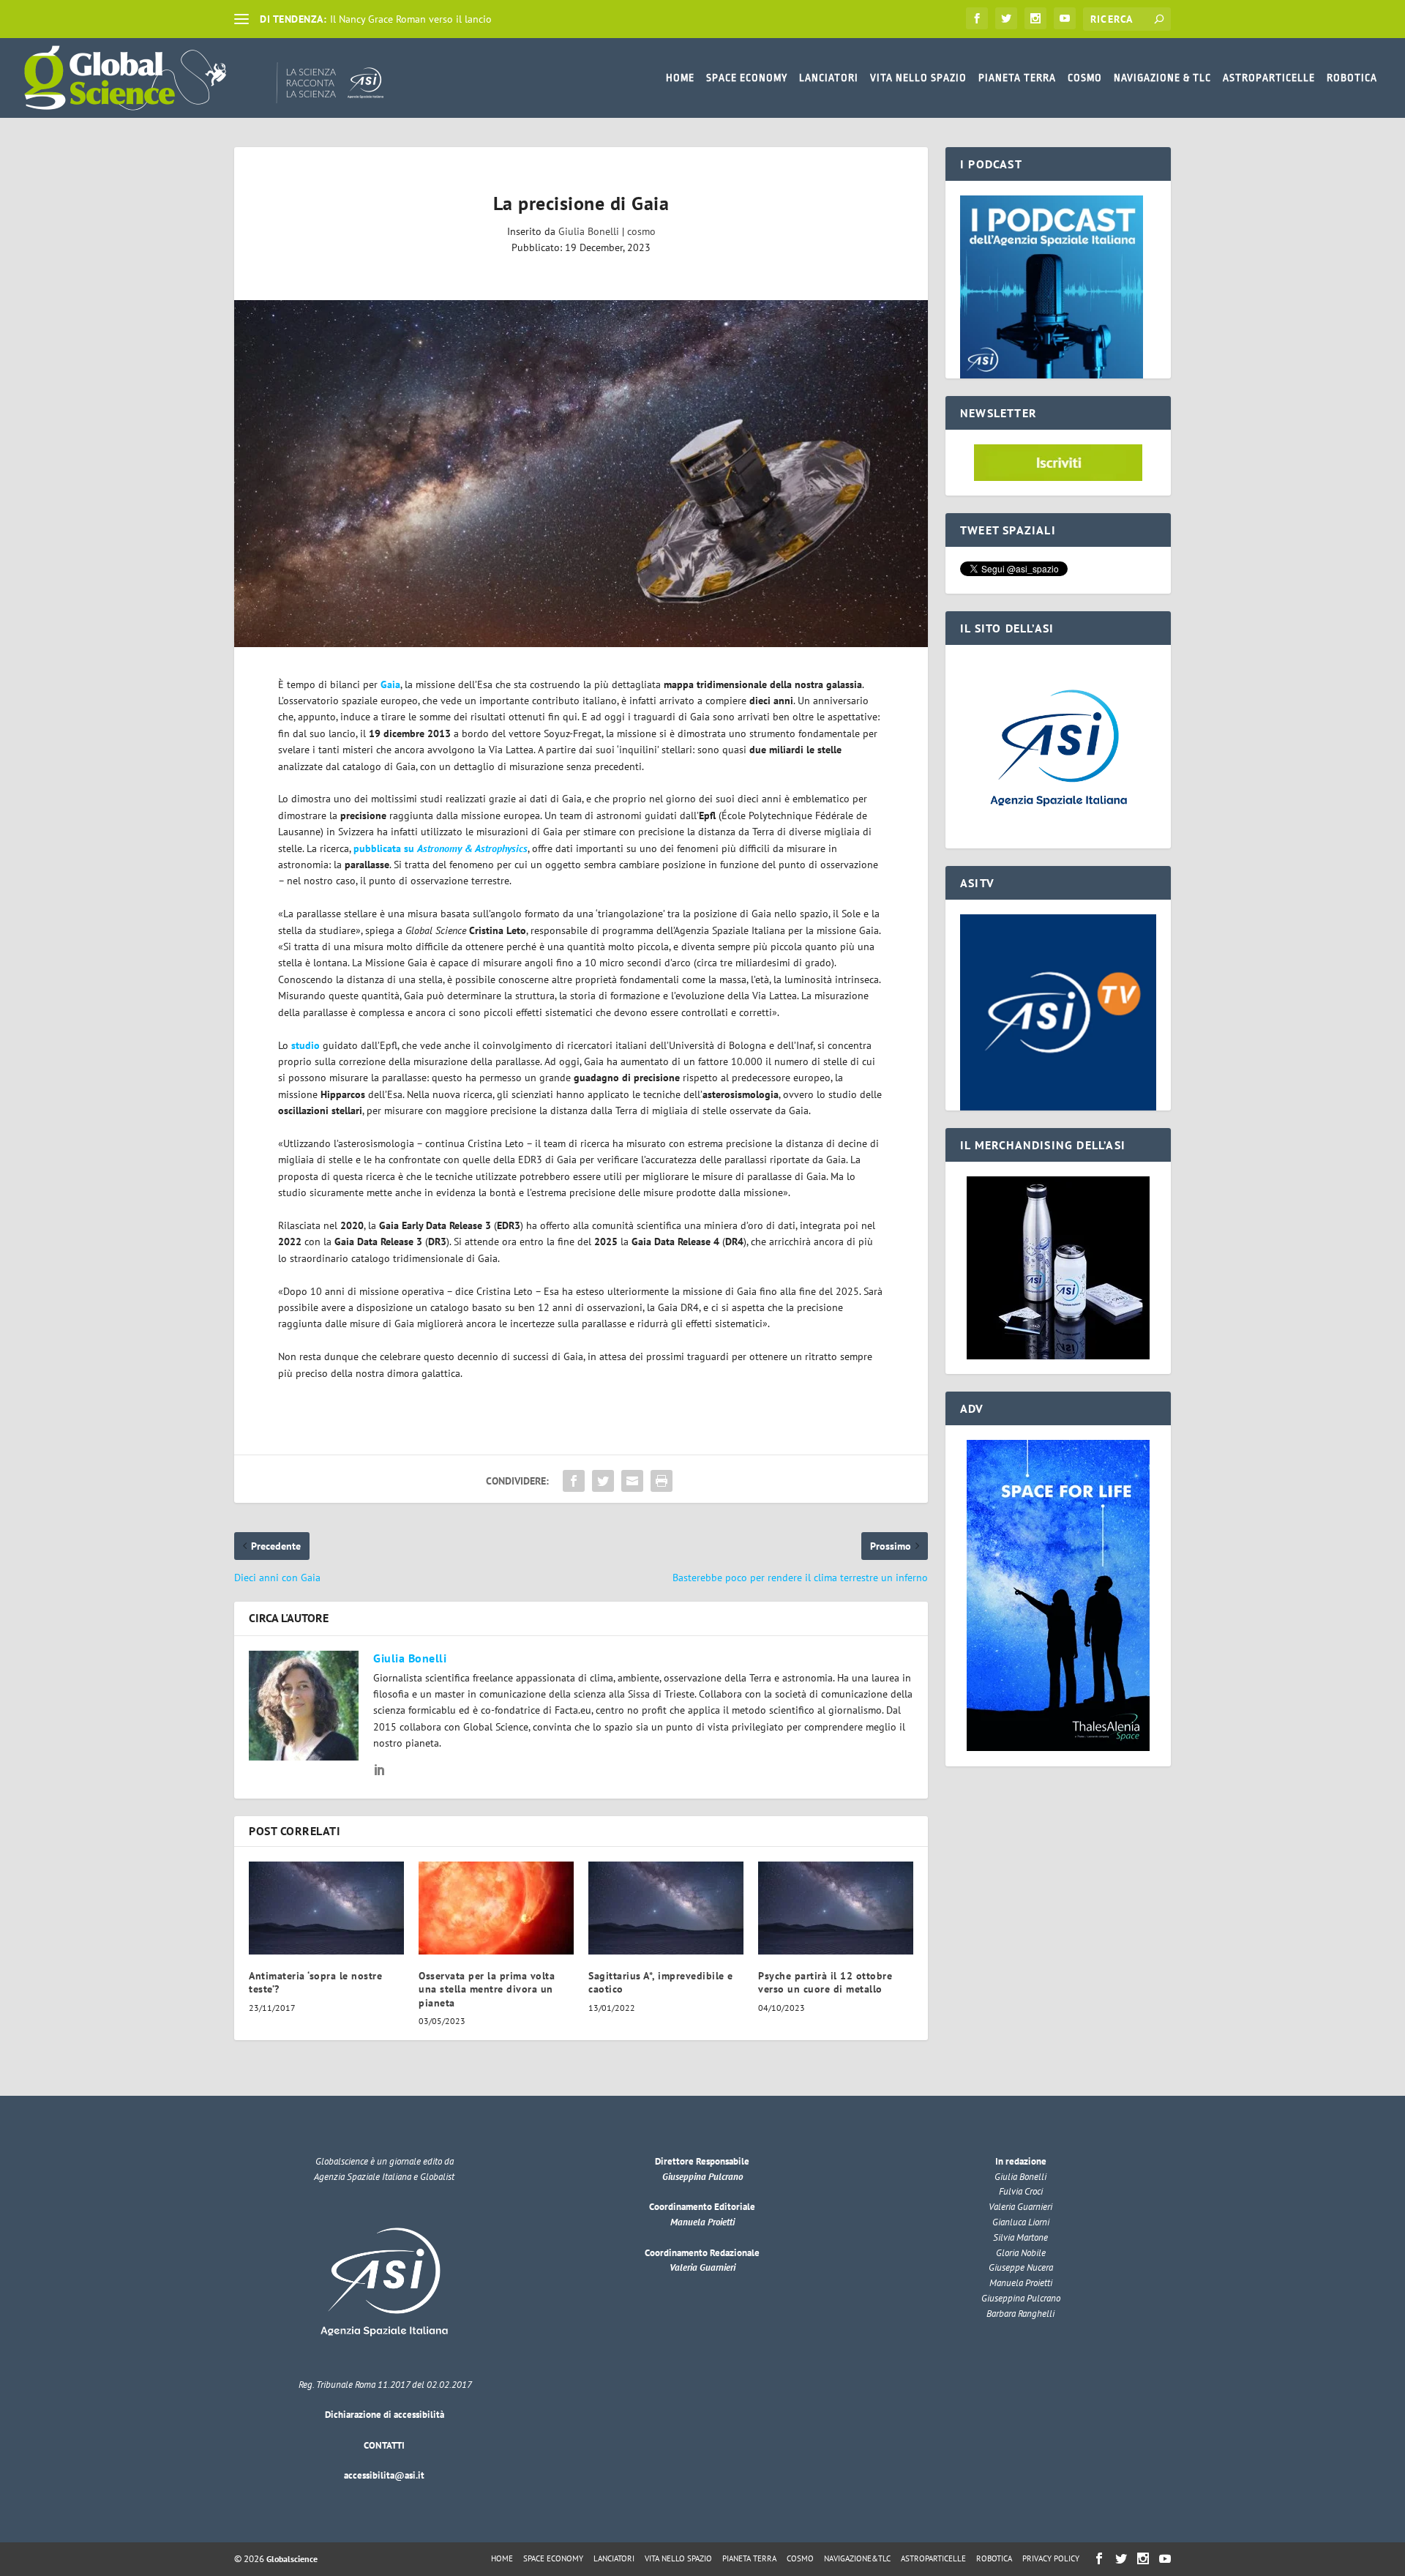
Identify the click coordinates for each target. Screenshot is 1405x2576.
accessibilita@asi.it (384, 2475)
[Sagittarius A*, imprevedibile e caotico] (666, 1908)
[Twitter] (1006, 18)
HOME (680, 78)
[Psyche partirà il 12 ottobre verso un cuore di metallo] (836, 1908)
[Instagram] (1035, 18)
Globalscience (292, 2559)
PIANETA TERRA (1017, 78)
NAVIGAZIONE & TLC (1162, 78)
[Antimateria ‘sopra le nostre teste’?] (326, 1908)
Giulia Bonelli (589, 231)
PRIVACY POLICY (1051, 2558)
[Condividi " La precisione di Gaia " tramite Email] (632, 1481)
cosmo (641, 231)
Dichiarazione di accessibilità (385, 2415)
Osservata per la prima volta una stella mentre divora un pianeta (487, 1989)
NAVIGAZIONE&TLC (857, 2558)
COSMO (1085, 78)
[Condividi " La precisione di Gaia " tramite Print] (662, 1481)
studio (306, 1045)
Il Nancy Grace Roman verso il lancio (411, 19)
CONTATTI (384, 2445)
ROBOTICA (1352, 78)
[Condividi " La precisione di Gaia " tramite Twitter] (603, 1481)
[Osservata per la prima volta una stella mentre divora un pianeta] (496, 1908)
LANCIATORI (829, 78)
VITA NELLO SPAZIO (918, 78)
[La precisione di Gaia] (581, 474)
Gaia (390, 684)
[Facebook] (977, 18)
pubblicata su (441, 848)
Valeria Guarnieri (702, 2267)
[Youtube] (1065, 18)
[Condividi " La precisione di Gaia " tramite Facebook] (574, 1481)
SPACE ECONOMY (747, 78)
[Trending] (241, 19)
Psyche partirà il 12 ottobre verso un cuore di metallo (825, 1982)
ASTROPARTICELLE (1269, 78)
